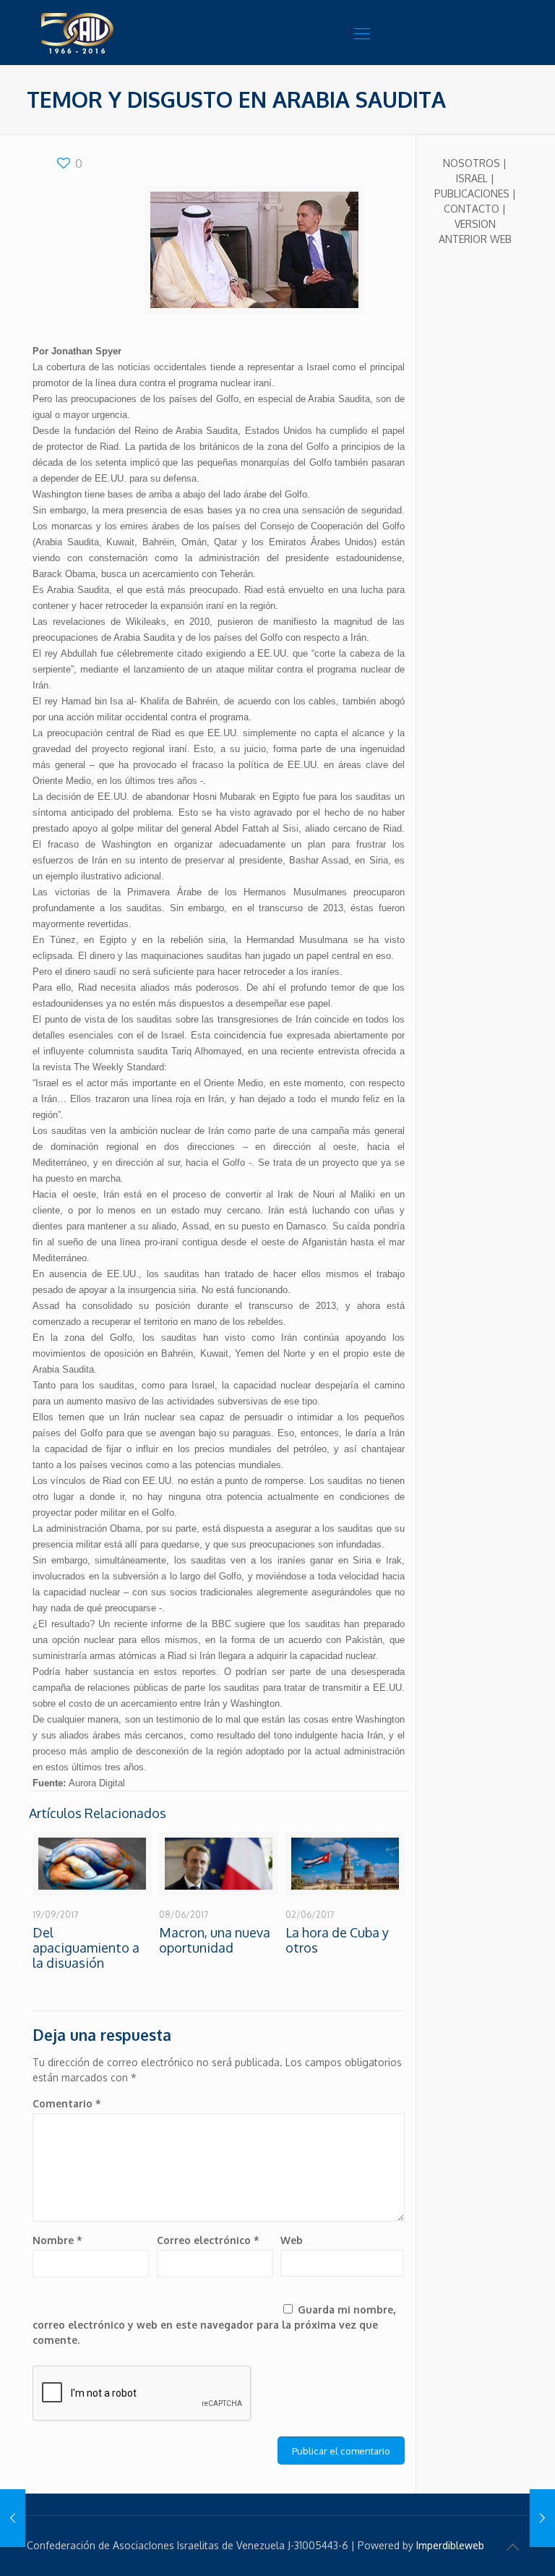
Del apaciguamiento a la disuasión (86, 1948)
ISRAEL (472, 178)
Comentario (67, 2103)
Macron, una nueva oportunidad (215, 1940)
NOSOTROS (472, 163)
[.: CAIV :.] (113, 33)
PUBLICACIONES (472, 193)
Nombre (57, 2240)
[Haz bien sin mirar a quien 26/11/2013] (542, 2518)
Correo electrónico (208, 2240)
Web (292, 2240)
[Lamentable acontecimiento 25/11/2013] (13, 2518)
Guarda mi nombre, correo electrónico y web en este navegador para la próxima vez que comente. (214, 2325)
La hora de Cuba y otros (337, 1940)
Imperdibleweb (450, 2545)
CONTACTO (472, 209)
